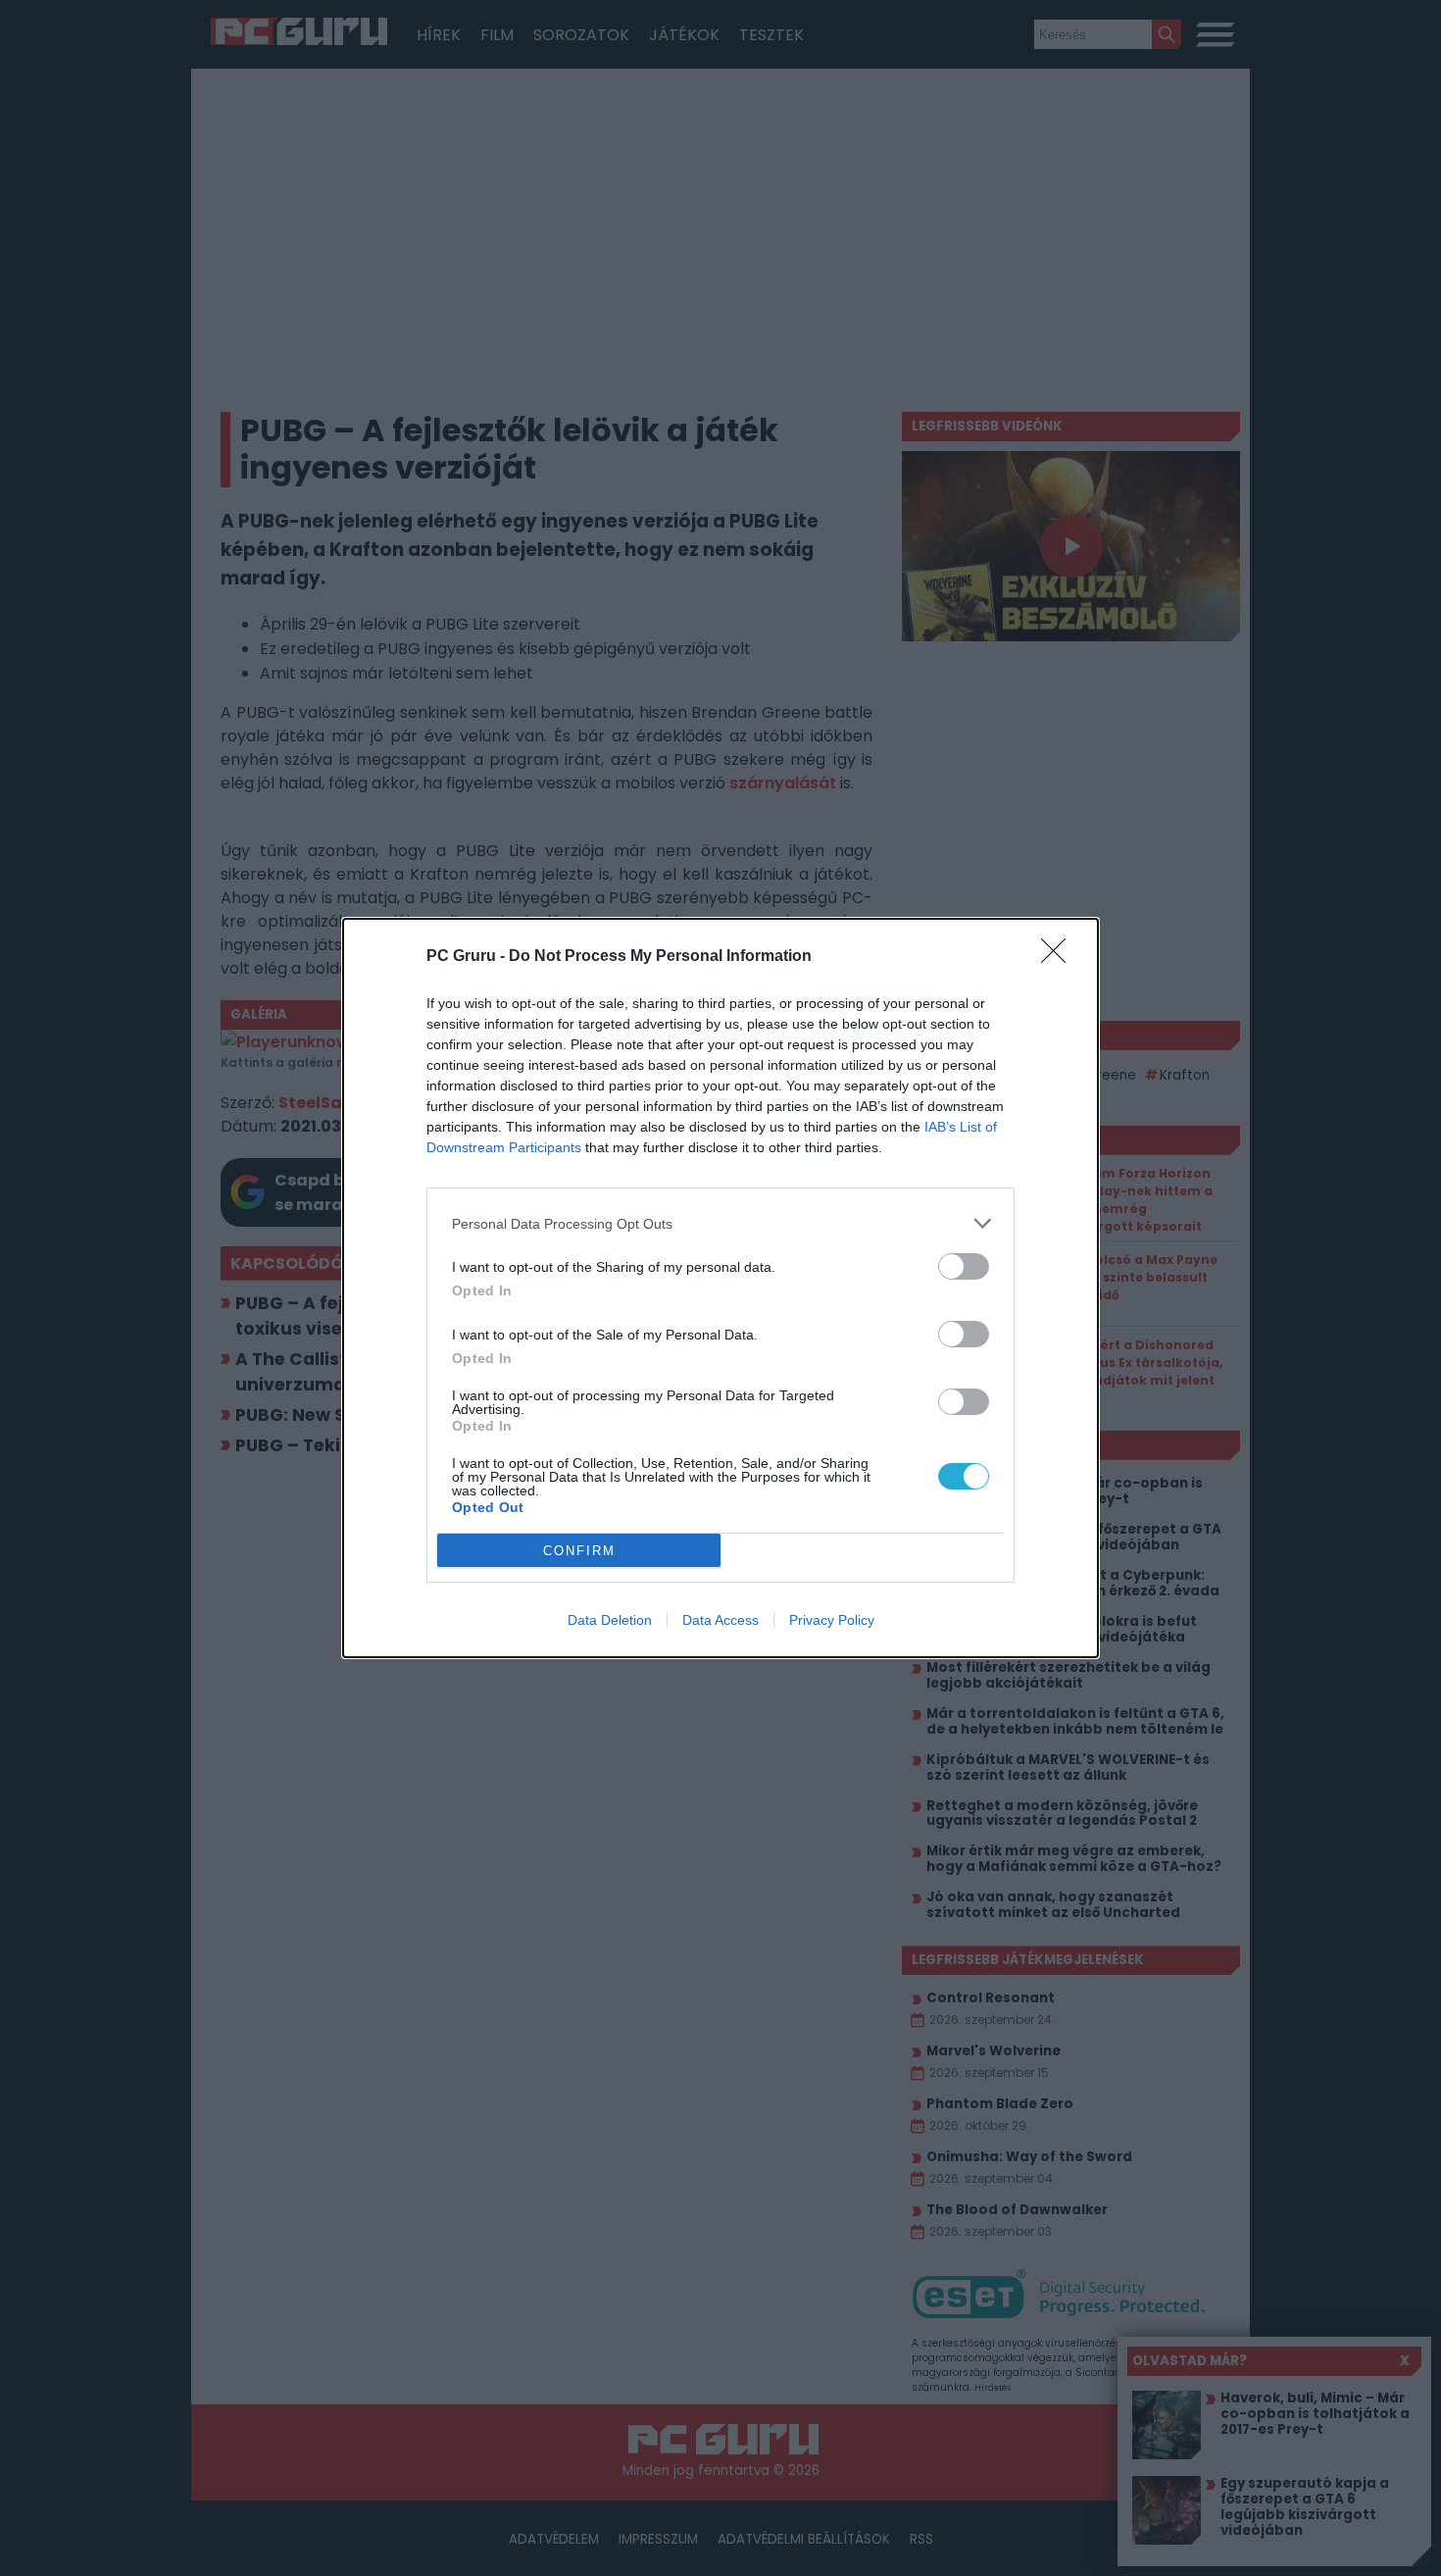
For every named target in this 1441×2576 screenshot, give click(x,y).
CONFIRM (579, 1551)
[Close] (1060, 957)
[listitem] (720, 1223)
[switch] (964, 1266)
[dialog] (720, 1288)
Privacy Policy (832, 1620)
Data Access (720, 1620)
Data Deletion (610, 1620)
